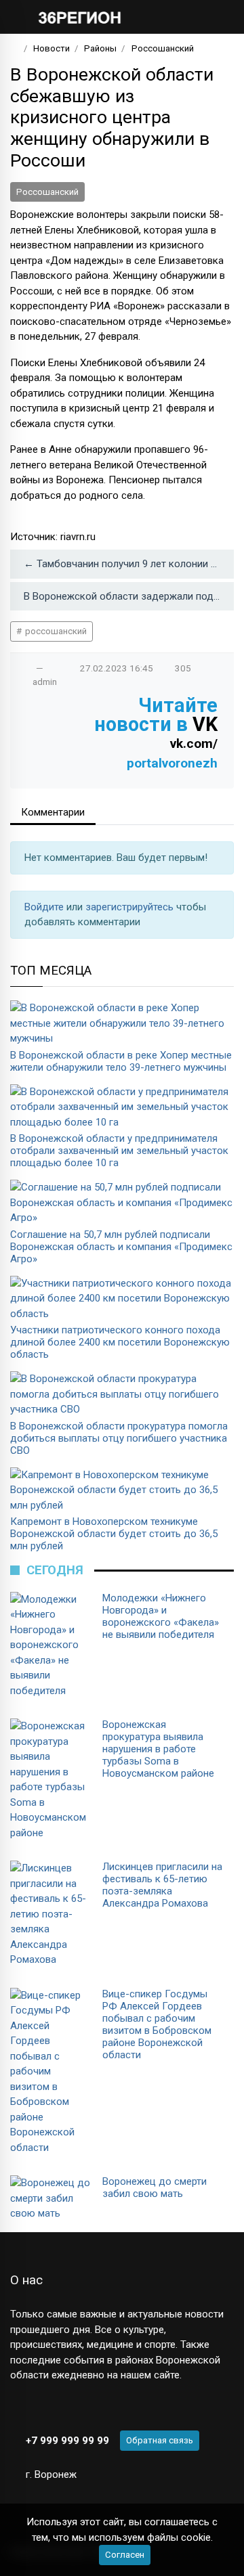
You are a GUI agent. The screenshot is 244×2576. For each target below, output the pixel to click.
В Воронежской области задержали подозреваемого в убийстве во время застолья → (129, 596)
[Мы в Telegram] (40, 2407)
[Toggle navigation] (219, 17)
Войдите (45, 907)
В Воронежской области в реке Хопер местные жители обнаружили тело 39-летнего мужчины (121, 1061)
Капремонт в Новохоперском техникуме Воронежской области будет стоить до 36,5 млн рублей (114, 1534)
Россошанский (47, 192)
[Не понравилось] (54, 668)
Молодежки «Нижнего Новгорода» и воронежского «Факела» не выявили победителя (161, 1616)
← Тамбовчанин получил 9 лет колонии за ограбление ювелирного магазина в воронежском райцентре (129, 564)
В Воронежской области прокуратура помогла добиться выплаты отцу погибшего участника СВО (119, 1438)
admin (45, 682)
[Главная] (15, 48)
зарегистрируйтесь (131, 907)
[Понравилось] (26, 668)
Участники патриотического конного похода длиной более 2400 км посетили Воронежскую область (120, 1342)
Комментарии (53, 812)
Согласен (125, 2555)
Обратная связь (160, 2440)
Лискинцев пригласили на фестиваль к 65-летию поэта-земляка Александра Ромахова (162, 1885)
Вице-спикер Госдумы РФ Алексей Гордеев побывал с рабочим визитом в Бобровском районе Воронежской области (157, 2024)
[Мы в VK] (17, 2407)
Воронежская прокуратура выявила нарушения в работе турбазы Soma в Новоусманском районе (158, 1749)
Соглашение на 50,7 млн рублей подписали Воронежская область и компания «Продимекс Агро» (121, 1247)
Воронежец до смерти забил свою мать (155, 2188)
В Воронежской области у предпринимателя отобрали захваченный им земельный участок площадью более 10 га (119, 1151)
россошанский (55, 631)
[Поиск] (180, 17)
